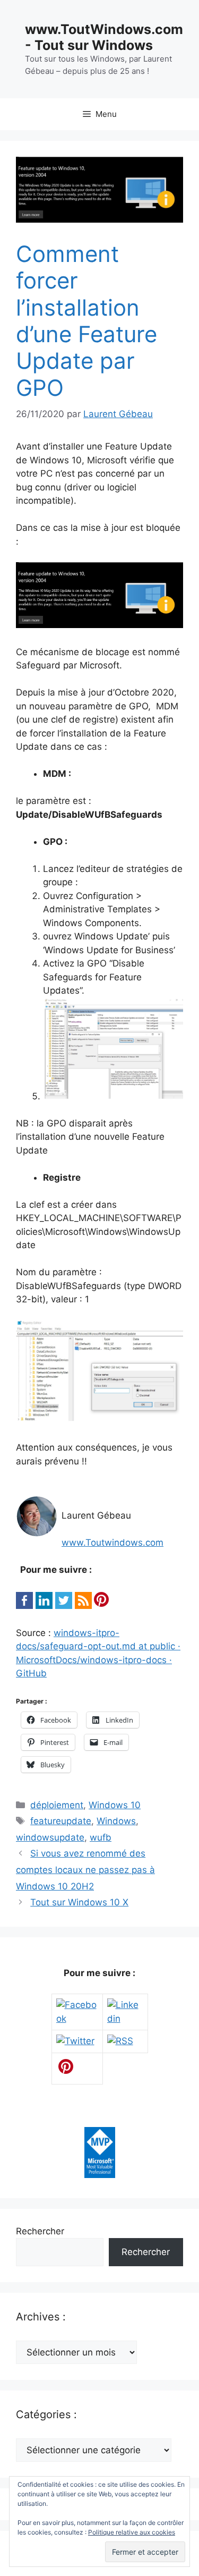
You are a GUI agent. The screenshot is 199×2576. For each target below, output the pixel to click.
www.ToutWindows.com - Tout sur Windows (104, 37)
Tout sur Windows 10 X (79, 1902)
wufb (101, 1837)
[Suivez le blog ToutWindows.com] (120, 2041)
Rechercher (40, 2231)
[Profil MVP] (100, 2175)
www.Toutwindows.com (113, 1543)
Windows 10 (115, 1805)
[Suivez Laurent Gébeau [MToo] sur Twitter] (75, 2041)
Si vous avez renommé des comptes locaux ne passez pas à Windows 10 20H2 (85, 1870)
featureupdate (61, 1821)
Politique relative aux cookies (132, 2532)
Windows (116, 1821)
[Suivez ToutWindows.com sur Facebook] (77, 2019)
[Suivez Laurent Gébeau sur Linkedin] (125, 2019)
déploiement (57, 1805)
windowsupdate (50, 1837)
